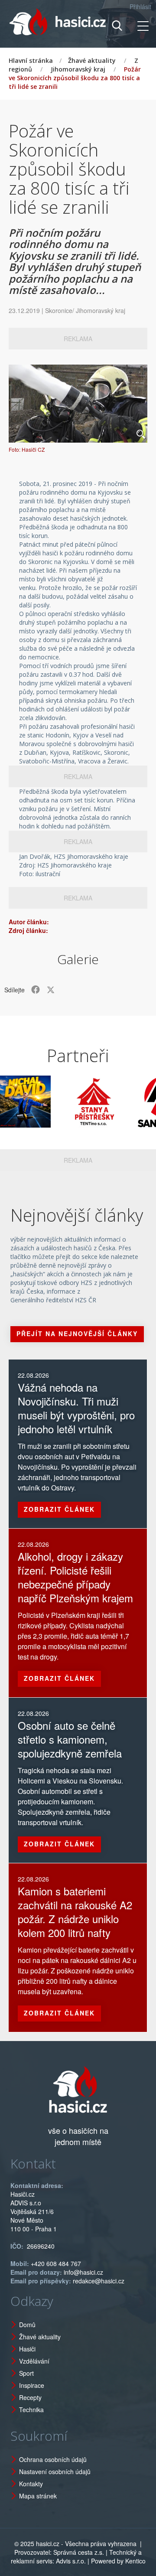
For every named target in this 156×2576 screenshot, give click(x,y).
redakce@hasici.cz (99, 2281)
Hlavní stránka (31, 60)
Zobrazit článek (59, 1509)
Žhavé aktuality (92, 60)
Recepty (30, 2397)
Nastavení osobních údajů (55, 2472)
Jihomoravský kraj (78, 69)
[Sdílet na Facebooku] (36, 990)
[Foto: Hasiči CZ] (78, 404)
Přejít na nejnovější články (77, 1334)
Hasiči (27, 2349)
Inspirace (32, 2385)
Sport (26, 2373)
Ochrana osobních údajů (53, 2459)
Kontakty (31, 2484)
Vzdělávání (34, 2361)
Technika (31, 2410)
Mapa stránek (38, 2496)
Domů (27, 2325)
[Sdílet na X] (51, 990)
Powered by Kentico (118, 2561)
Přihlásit (140, 7)
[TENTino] (78, 1102)
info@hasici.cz (83, 2272)
